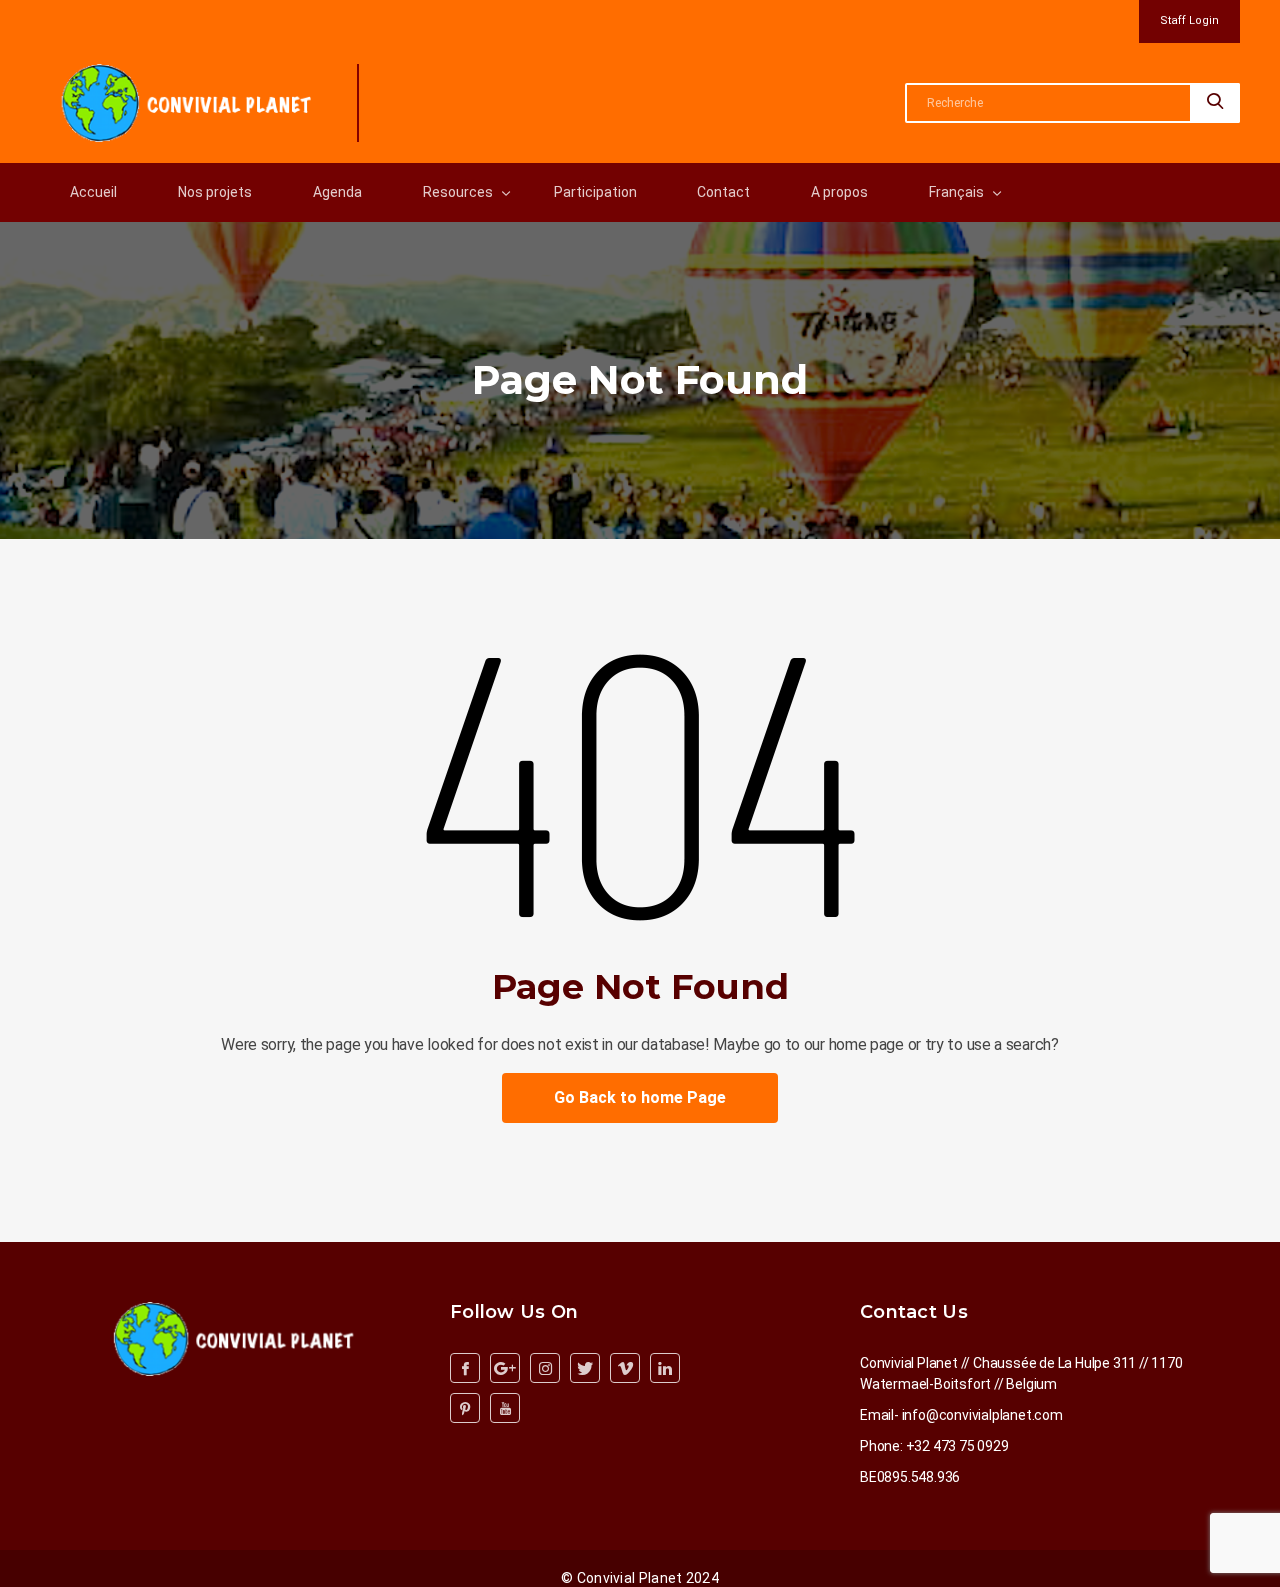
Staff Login (1189, 20)
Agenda (337, 192)
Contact (723, 192)
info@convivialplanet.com (982, 1415)
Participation (595, 192)
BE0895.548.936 (910, 1477)
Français (956, 192)
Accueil (93, 192)
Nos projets (215, 192)
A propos (839, 192)
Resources (458, 192)
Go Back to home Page (640, 1097)
